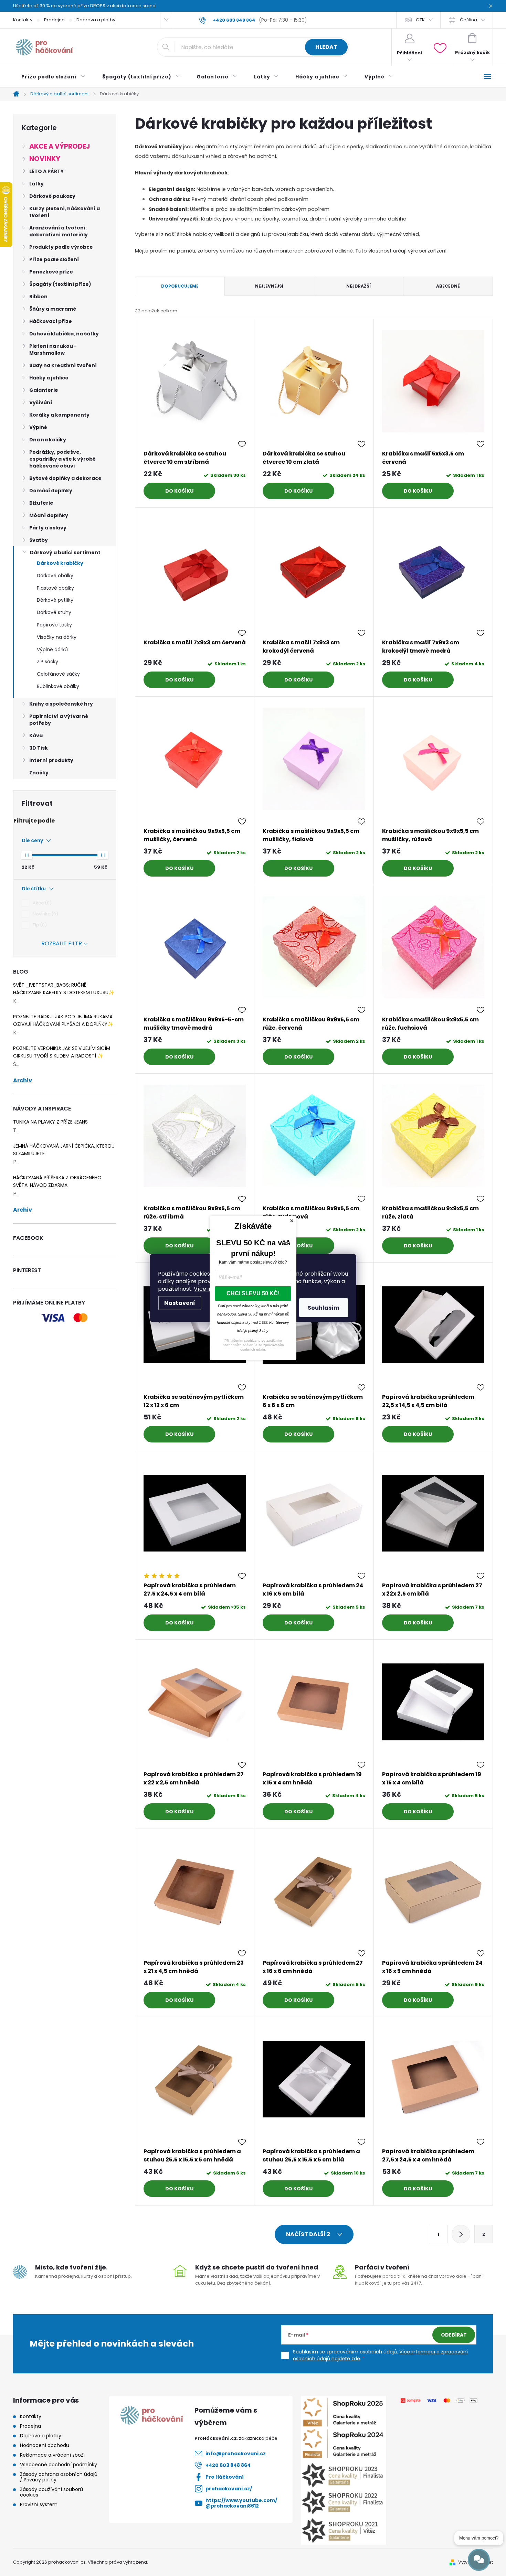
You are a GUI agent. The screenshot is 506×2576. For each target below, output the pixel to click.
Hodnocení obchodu (45, 2445)
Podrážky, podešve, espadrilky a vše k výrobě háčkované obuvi (62, 459)
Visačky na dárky (57, 637)
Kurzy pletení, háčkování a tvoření (65, 212)
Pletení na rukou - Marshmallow (53, 350)
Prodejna (54, 20)
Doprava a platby (96, 20)
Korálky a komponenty (59, 415)
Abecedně (448, 286)
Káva (36, 736)
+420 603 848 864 (228, 2465)
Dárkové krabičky (60, 563)
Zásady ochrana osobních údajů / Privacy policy (59, 2477)
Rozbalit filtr (62, 943)
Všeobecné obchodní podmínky (59, 2465)
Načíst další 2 (309, 2234)
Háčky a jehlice (49, 378)
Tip (39, 925)
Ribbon (38, 297)
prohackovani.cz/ (229, 2489)
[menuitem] (54, 77)
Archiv (23, 1081)
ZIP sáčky (48, 662)
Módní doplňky (49, 515)
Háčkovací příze (51, 321)
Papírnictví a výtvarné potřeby (59, 720)
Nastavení (180, 1303)
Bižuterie (41, 503)
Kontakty (23, 20)
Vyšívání (41, 402)
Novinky (45, 159)
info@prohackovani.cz (236, 2454)
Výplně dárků (52, 650)
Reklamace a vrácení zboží (52, 2455)
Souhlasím (324, 1308)
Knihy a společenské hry (61, 704)
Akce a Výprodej (60, 146)
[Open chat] (479, 2560)
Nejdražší (359, 286)
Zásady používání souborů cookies (51, 2492)
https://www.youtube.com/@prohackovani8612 (241, 2503)
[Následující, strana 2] (461, 2234)
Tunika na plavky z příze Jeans (50, 1122)
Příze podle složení (54, 259)
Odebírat (454, 2335)
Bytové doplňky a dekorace (65, 478)
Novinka (44, 914)
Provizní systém (39, 2504)
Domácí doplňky (51, 491)
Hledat (326, 47)
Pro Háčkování (225, 2477)
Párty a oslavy (48, 528)
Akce (41, 903)
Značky (39, 773)
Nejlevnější (269, 286)
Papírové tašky (54, 625)
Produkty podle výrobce (61, 247)
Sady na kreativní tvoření (63, 365)
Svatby (39, 540)
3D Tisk (39, 748)
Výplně (38, 427)
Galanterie (44, 390)
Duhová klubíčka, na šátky (64, 334)
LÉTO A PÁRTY (46, 171)
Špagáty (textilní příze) (60, 284)
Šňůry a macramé (53, 309)
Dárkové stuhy (54, 612)
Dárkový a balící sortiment (65, 552)
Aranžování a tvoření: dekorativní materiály (59, 231)
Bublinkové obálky (58, 686)
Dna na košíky (48, 440)
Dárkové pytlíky (55, 600)
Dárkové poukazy (52, 196)
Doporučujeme (180, 286)
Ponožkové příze (51, 272)
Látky (36, 184)
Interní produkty (51, 760)
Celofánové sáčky (58, 674)
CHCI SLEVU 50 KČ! (253, 1293)
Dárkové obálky (55, 576)
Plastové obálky (55, 588)
